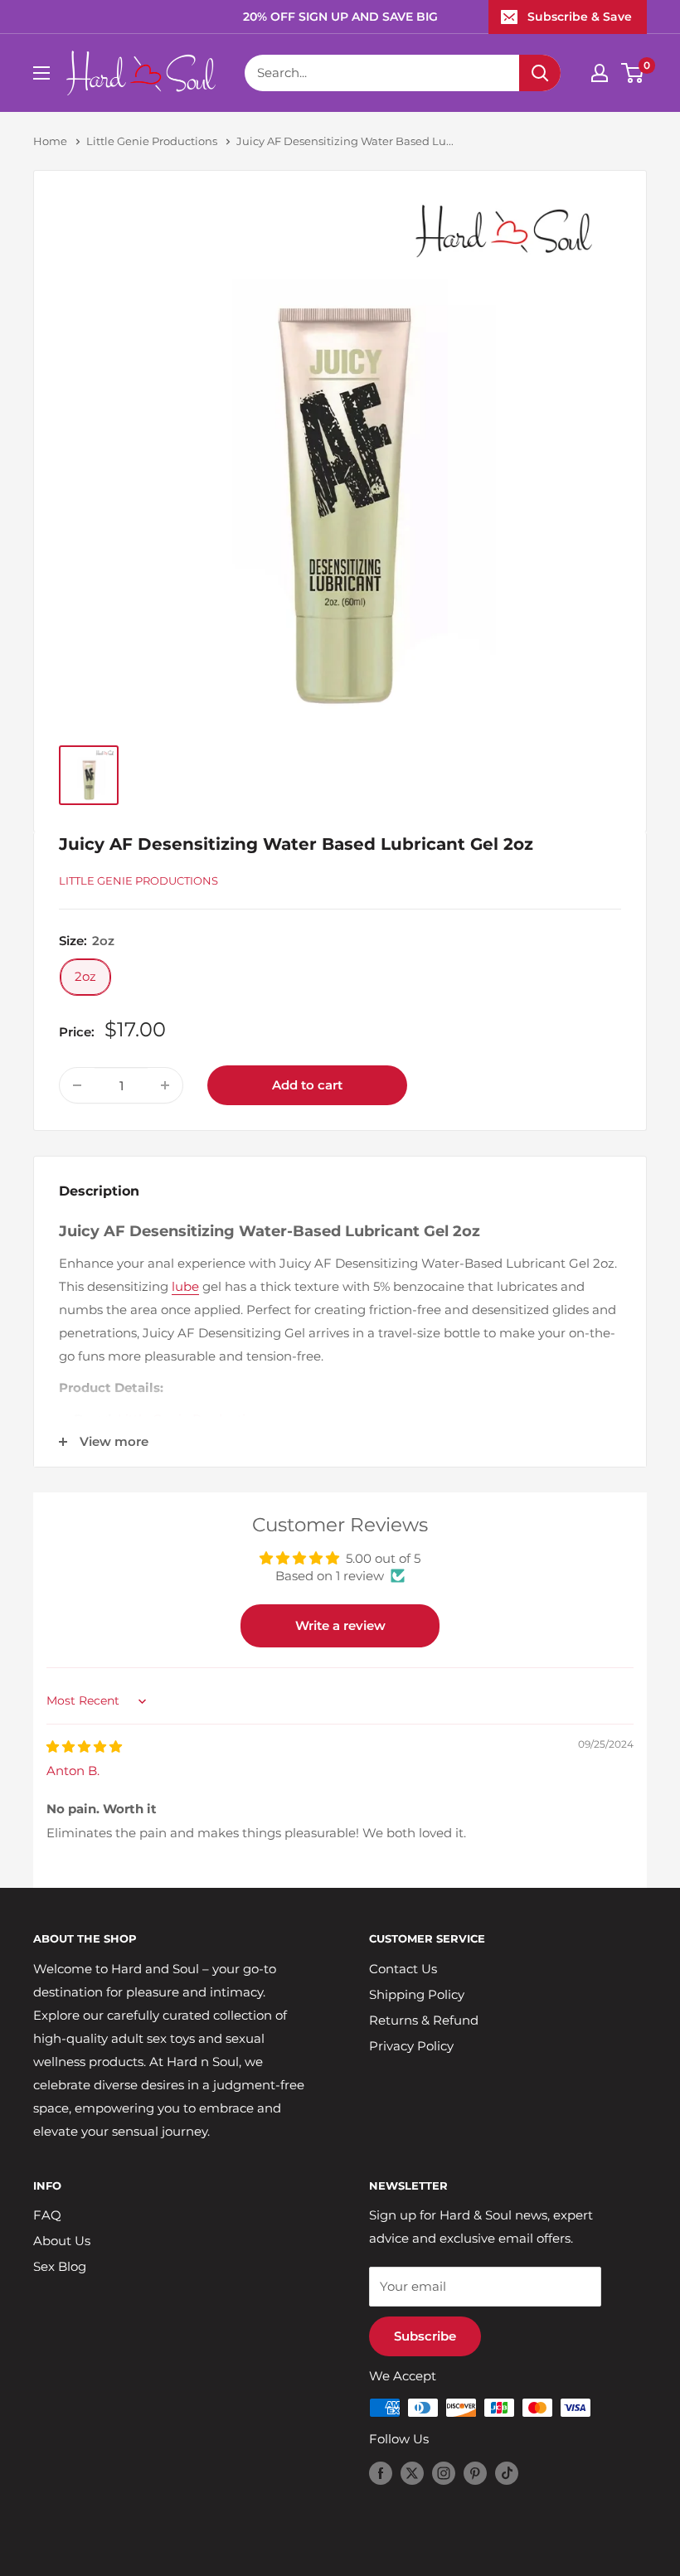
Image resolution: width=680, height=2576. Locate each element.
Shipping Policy (417, 1994)
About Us (62, 2241)
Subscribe (425, 2336)
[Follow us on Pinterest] (475, 2473)
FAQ (47, 2215)
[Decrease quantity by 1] (77, 1085)
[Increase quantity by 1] (165, 1085)
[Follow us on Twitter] (412, 2473)
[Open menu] (41, 73)
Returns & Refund (424, 2020)
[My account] (600, 73)
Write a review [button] (340, 1625)
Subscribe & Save (580, 17)
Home (50, 141)
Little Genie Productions (152, 141)
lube (185, 1286)
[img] (84, 1746)
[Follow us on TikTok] (507, 2473)
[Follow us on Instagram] (444, 2473)
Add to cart (307, 1085)
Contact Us (403, 1969)
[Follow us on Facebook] (381, 2473)
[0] (633, 73)
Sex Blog (60, 2266)
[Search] (540, 73)
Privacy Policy (411, 2046)
